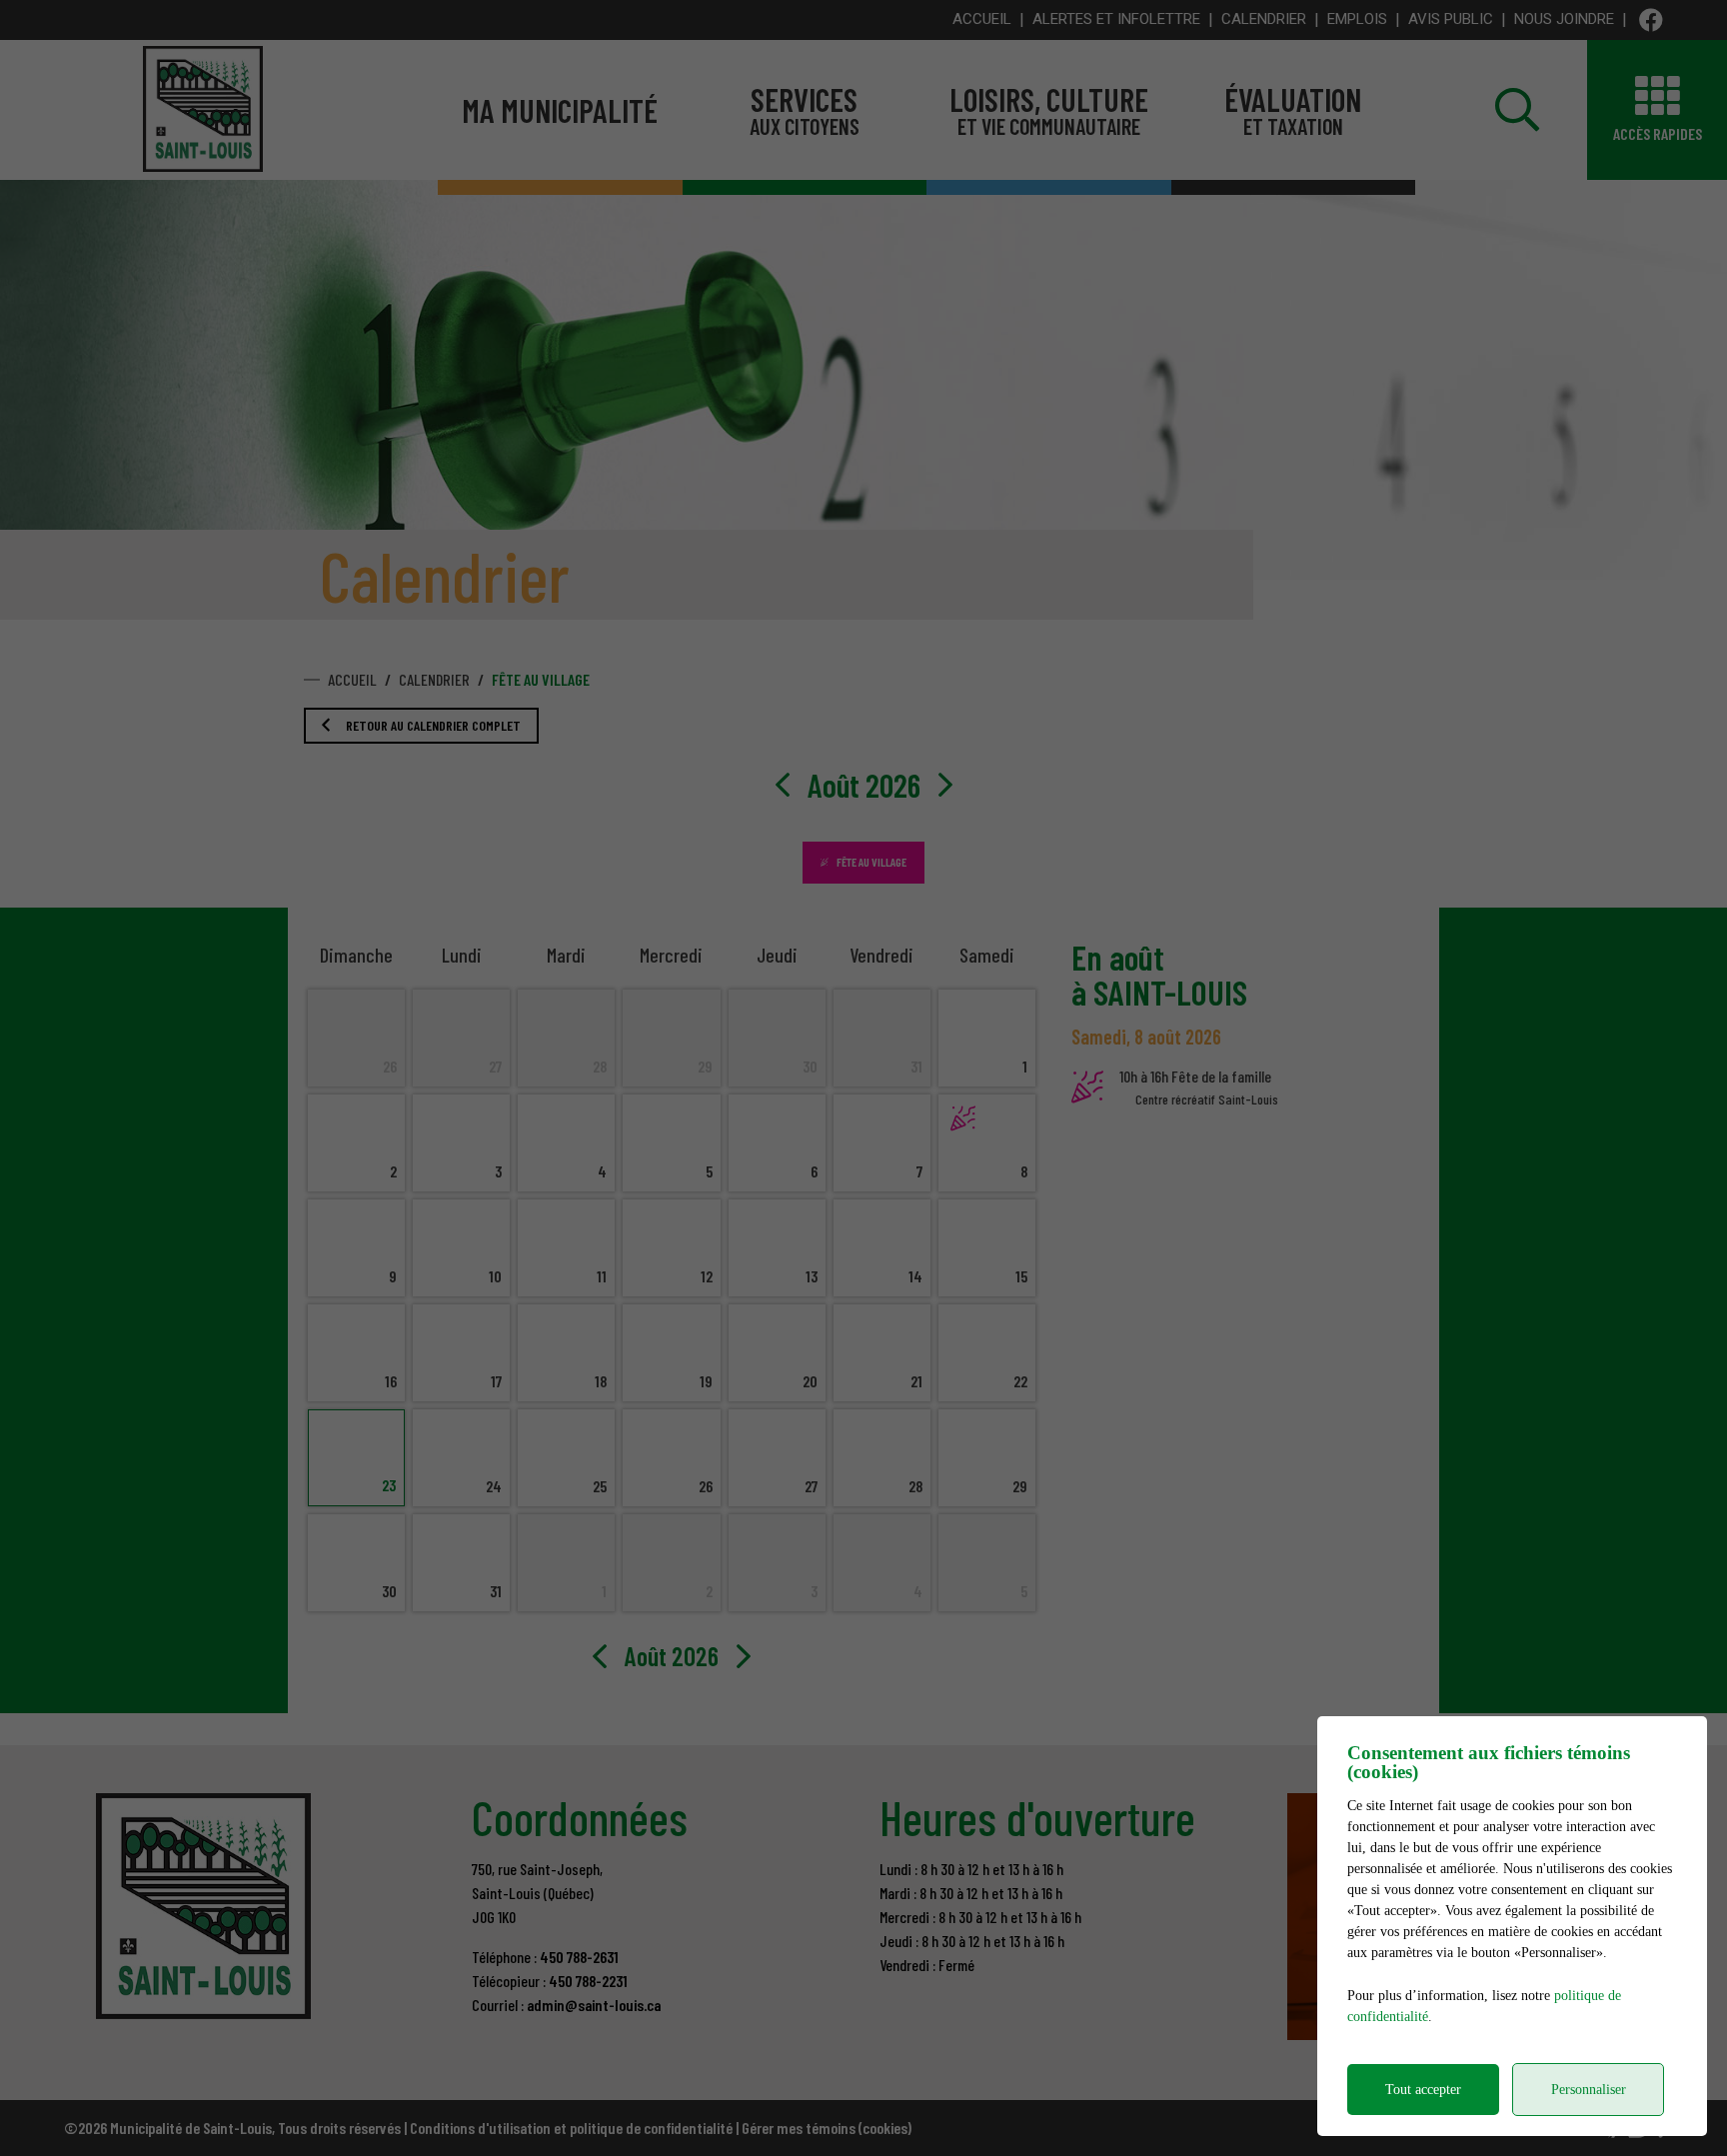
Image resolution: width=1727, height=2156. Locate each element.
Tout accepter (1423, 2090)
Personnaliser (1589, 2090)
